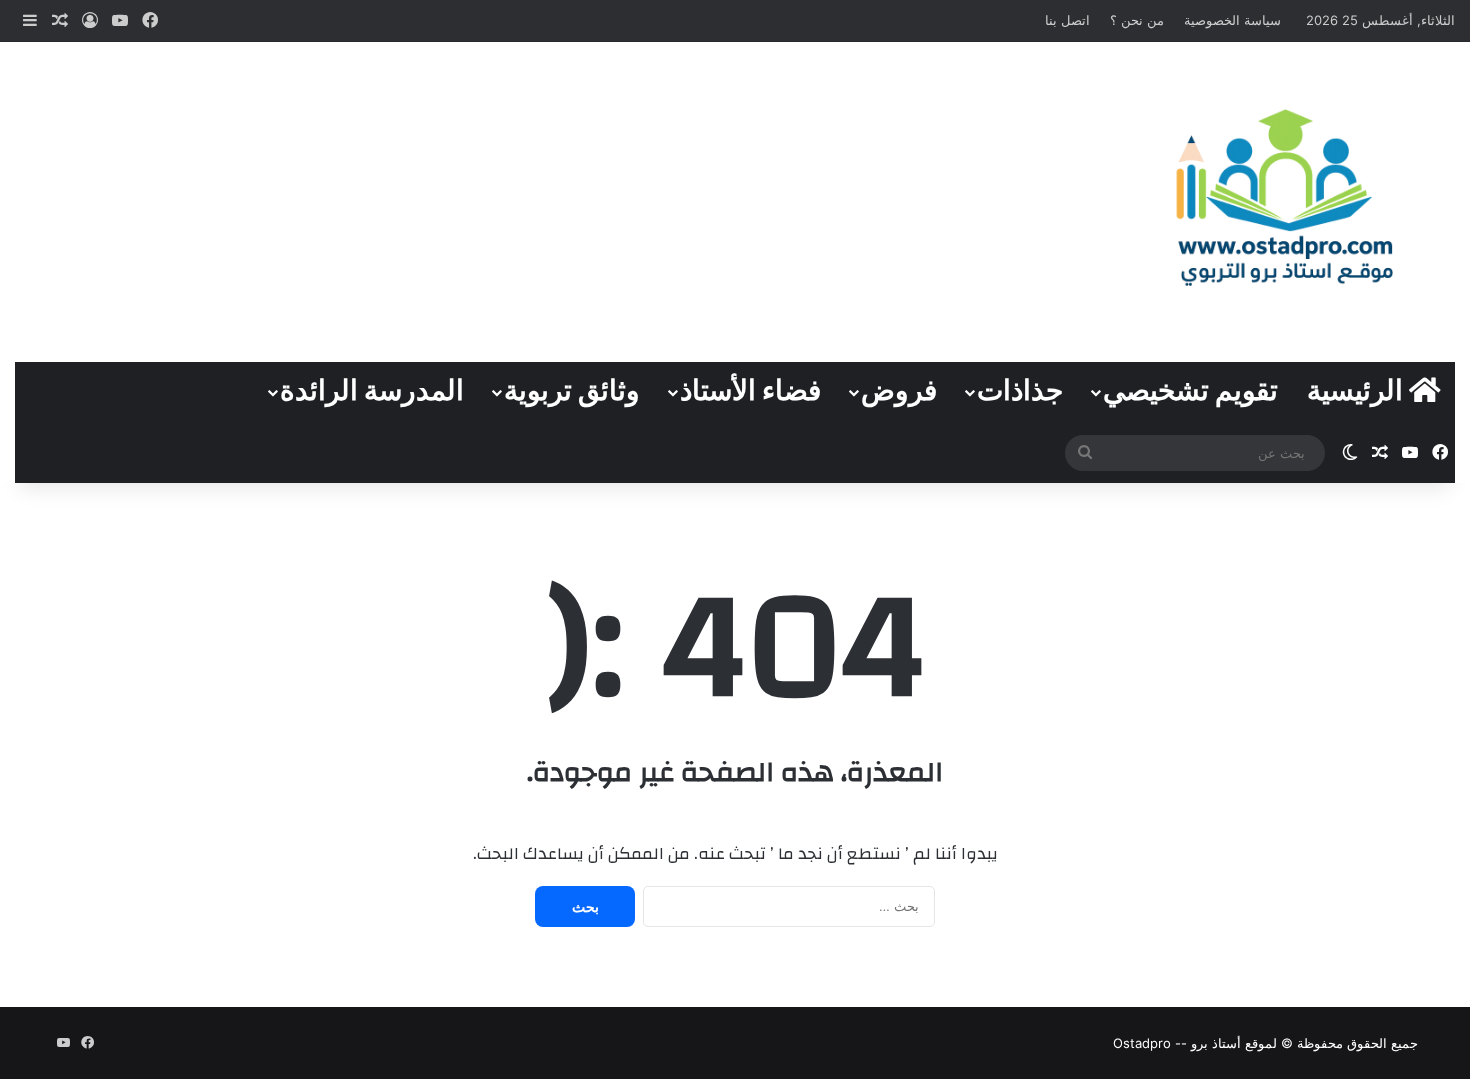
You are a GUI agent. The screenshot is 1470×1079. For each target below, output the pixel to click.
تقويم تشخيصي (1190, 391)
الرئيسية (1358, 391)
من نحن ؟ (1137, 20)
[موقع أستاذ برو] (1282, 197)
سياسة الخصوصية (1232, 20)
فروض (899, 391)
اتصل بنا (1067, 20)
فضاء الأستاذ (750, 391)
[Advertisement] (490, 202)
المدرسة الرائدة (372, 391)
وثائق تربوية (572, 391)
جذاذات (1020, 391)
